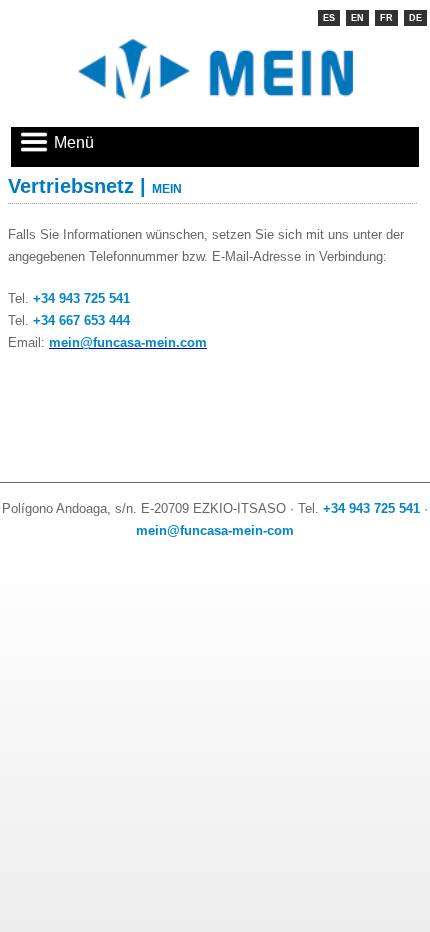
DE (415, 18)
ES (329, 18)
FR (386, 18)
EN (357, 18)
